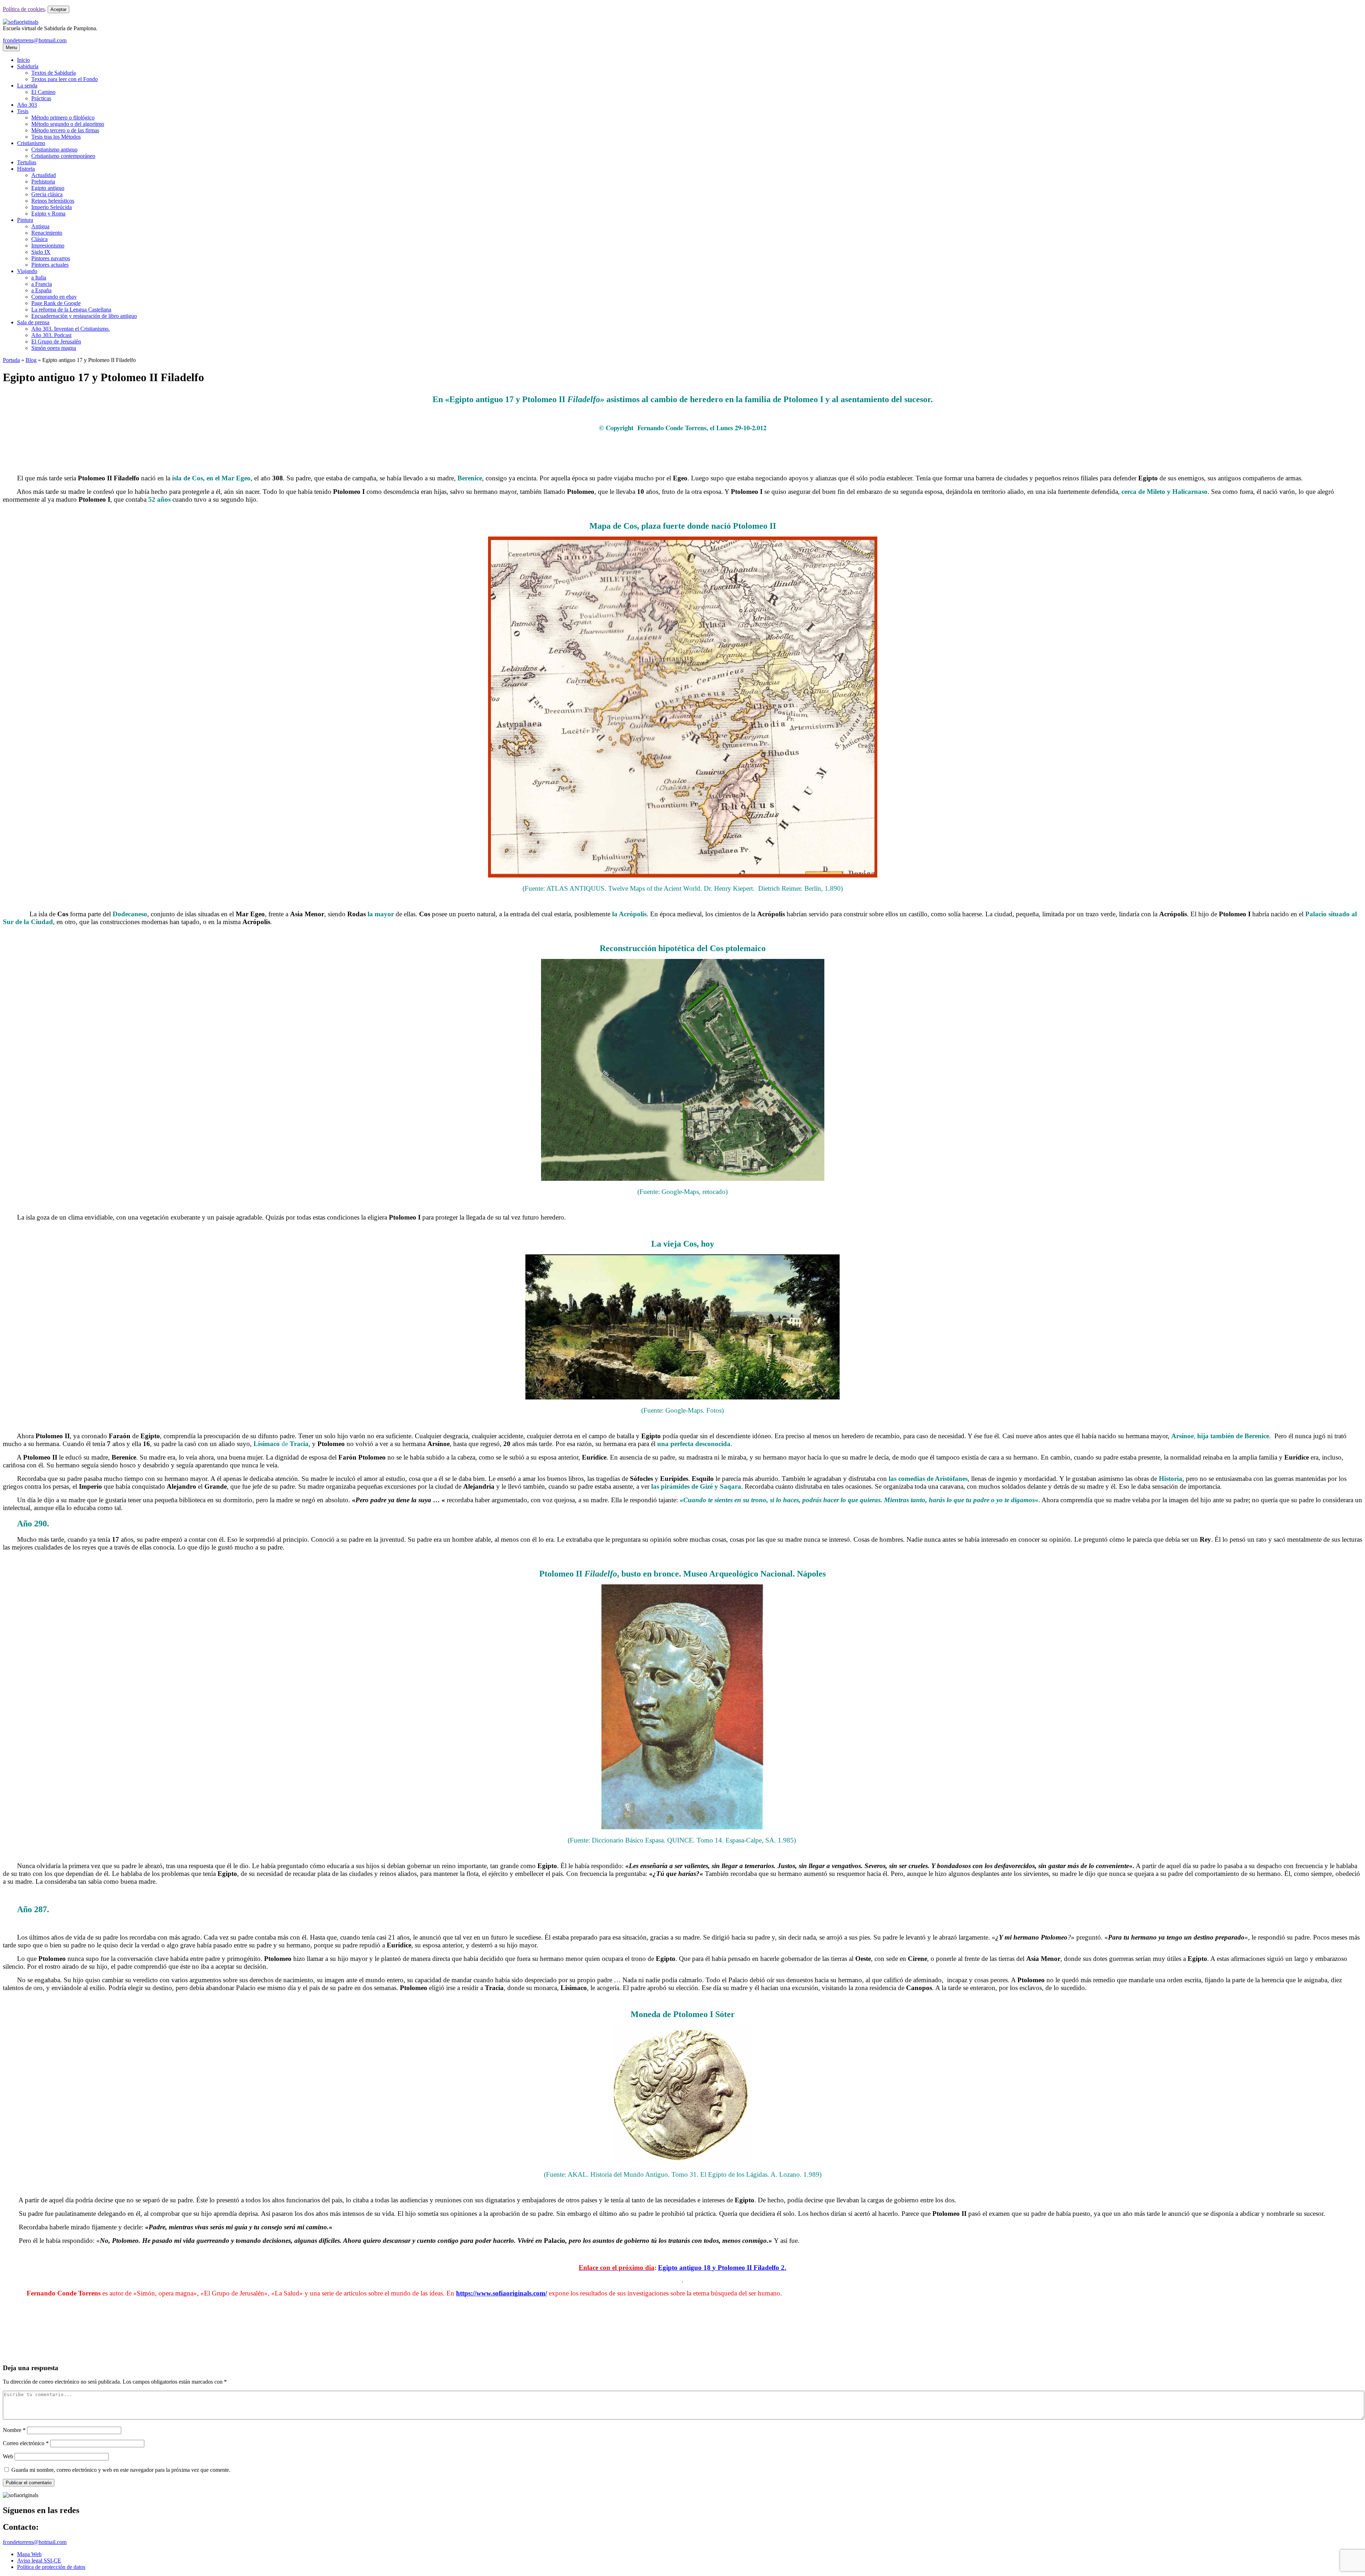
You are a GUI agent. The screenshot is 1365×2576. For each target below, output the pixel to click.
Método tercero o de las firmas (65, 130)
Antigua (40, 226)
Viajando (27, 271)
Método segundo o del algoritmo (68, 124)
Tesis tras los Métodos (56, 137)
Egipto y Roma (48, 214)
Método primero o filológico (63, 118)
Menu (11, 47)
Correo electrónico (26, 2443)
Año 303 (27, 105)
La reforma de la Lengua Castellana (71, 310)
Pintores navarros (51, 258)
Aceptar (58, 9)
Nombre (14, 2430)
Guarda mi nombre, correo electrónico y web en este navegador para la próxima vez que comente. (121, 2470)
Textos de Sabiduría (53, 73)
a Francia (42, 284)
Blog (31, 360)
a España (41, 290)
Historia (26, 169)
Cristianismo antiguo (54, 150)
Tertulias (27, 162)
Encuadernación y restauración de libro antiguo (84, 316)
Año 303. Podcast (51, 335)
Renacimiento (47, 233)
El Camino (43, 92)
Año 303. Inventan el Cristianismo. (71, 329)
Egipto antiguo (48, 188)
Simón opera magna (54, 348)
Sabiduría (28, 66)
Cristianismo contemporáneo (63, 156)
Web (8, 2456)
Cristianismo (31, 143)
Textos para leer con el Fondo (65, 79)
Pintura (25, 220)
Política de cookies (24, 9)
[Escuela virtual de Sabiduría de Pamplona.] (21, 22)
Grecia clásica (47, 194)
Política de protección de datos (51, 2567)
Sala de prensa (33, 322)
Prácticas (41, 98)
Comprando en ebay (54, 297)
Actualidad (44, 175)
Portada (11, 360)
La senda (27, 86)
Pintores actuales (50, 265)
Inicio (23, 60)
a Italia (39, 278)
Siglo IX (41, 252)
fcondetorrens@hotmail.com (35, 40)
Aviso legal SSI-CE (39, 2561)
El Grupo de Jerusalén (56, 342)
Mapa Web (29, 2554)
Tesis (23, 111)
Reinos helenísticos (53, 201)
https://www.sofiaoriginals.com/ (502, 2293)
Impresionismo (48, 246)
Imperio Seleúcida (52, 207)
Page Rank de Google (56, 303)
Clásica (39, 239)
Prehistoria (43, 182)
